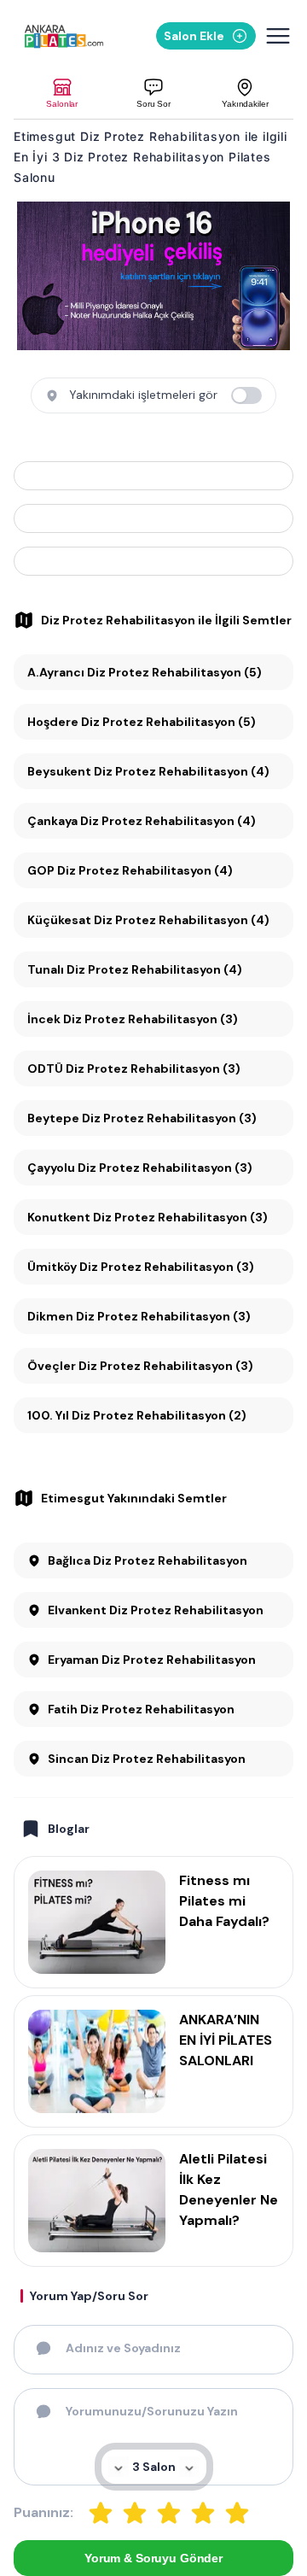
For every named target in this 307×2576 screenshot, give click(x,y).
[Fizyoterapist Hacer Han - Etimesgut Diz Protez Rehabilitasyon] (153, 561)
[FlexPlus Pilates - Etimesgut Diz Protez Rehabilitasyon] (153, 476)
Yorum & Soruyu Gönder (153, 2558)
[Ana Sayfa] (64, 36)
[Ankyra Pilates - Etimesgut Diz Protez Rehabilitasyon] (153, 518)
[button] (62, 94)
